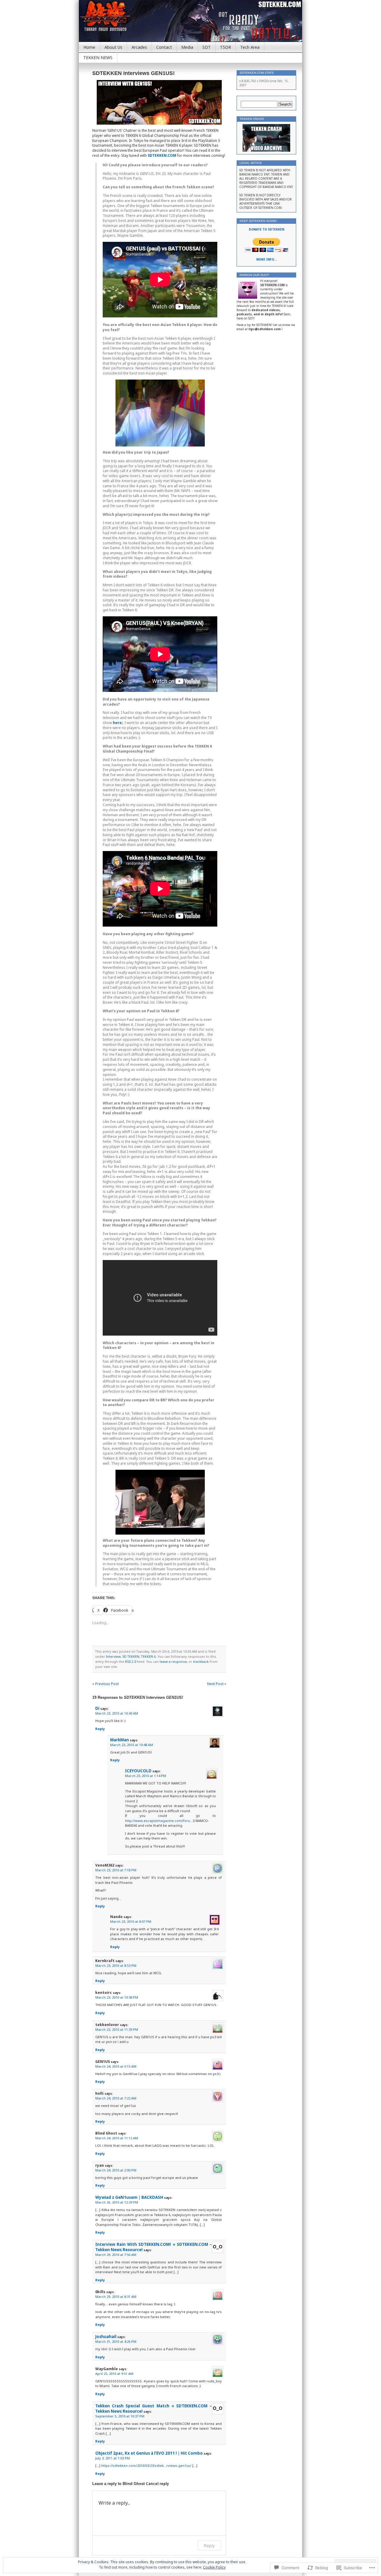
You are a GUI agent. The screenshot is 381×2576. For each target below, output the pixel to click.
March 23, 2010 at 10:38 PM (117, 1997)
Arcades (139, 47)
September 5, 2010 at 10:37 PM (120, 2416)
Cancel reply (157, 2483)
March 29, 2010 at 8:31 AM (116, 2297)
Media (187, 47)
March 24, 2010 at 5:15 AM (116, 2066)
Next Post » (217, 1684)
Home (89, 47)
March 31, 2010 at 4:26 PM (116, 2341)
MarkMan (120, 1740)
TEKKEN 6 (148, 1656)
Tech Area (250, 47)
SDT (207, 47)
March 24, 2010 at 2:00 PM (116, 2170)
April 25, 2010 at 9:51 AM (114, 2374)
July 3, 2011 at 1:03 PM (113, 2458)
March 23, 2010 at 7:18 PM (116, 1870)
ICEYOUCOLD (138, 1771)
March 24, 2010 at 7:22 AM (116, 2098)
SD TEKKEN (131, 1656)
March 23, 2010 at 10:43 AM (117, 1713)
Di (97, 1708)
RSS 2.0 (131, 1661)
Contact (164, 47)
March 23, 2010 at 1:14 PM (146, 1776)
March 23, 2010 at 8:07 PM (131, 1921)
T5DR (225, 47)
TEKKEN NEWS (98, 58)
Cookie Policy (214, 2567)
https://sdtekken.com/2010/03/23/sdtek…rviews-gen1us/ (146, 2465)
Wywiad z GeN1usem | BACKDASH (129, 2197)
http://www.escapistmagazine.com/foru (157, 1821)
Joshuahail (106, 2337)
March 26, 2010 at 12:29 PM (117, 2202)
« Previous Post (106, 1684)
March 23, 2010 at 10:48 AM (132, 1745)
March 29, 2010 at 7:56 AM (116, 2255)
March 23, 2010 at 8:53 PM (116, 1965)
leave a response (173, 1661)
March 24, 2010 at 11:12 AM (117, 2138)
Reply (100, 1729)
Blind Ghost (134, 2484)
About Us (113, 47)
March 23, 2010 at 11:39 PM (117, 2029)
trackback (201, 1661)
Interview (113, 1656)
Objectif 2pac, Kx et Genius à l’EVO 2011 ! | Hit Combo (149, 2453)
